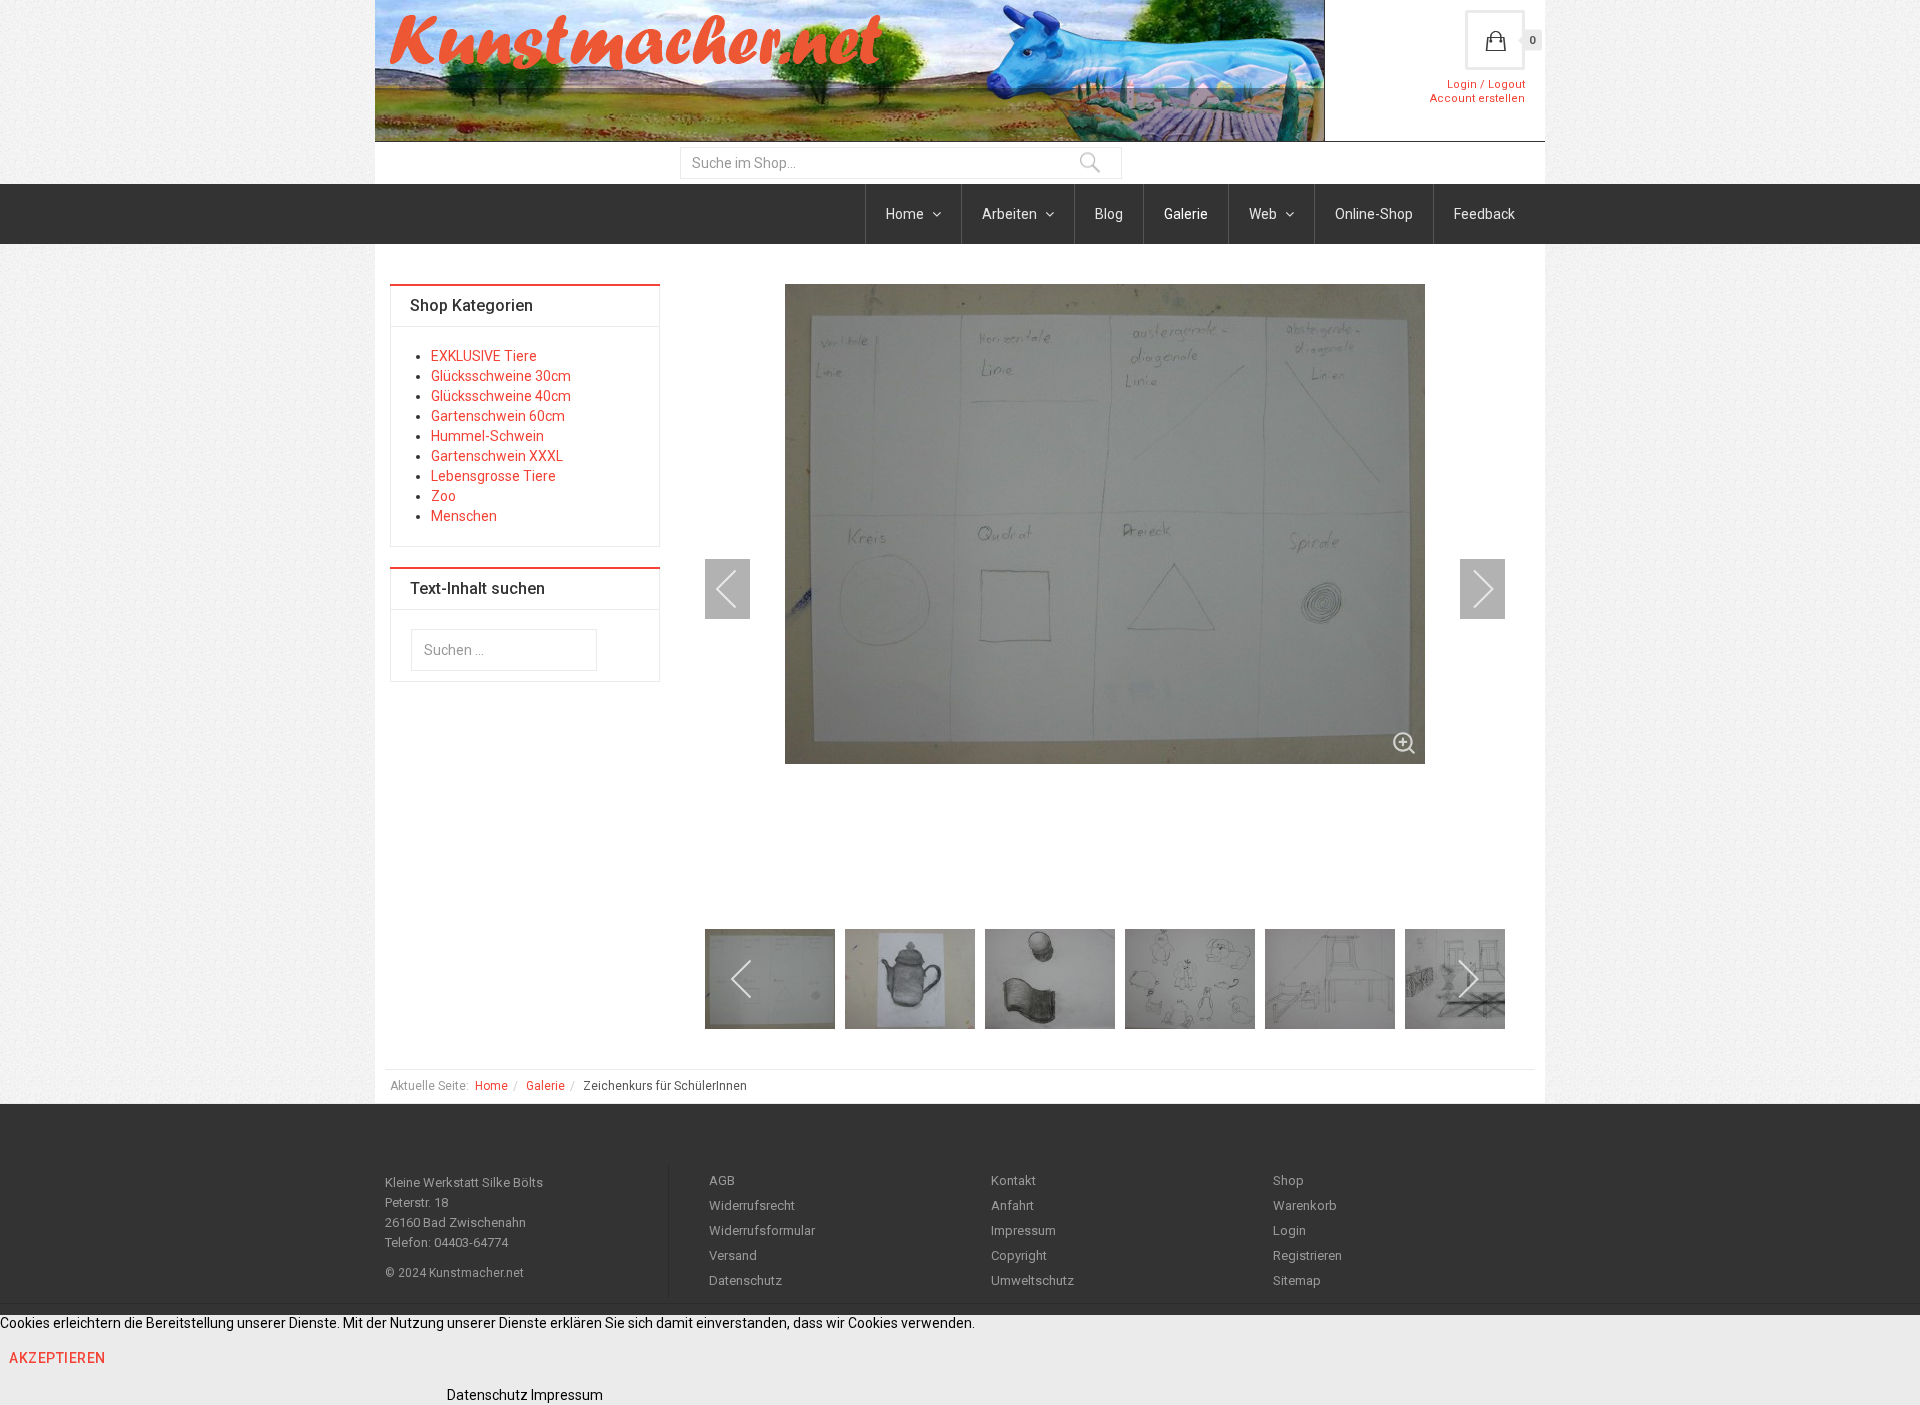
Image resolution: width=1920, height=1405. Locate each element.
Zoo (443, 496)
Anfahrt (1012, 1205)
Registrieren (1307, 1255)
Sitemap (1297, 1280)
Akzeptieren (57, 1358)
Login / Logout (1486, 84)
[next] (1470, 589)
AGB (722, 1180)
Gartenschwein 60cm (498, 416)
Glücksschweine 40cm (501, 396)
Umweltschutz (1032, 1280)
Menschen (464, 516)
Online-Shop (1374, 214)
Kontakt (1013, 1180)
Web (1264, 214)
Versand (733, 1255)
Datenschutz (745, 1280)
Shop (1288, 1180)
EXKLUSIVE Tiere (484, 356)
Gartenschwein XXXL (497, 456)
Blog (1109, 214)
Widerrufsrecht (752, 1205)
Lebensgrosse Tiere (493, 476)
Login (1289, 1230)
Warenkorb (1305, 1205)
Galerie (1186, 214)
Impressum (1023, 1230)
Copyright (1019, 1255)
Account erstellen (1477, 98)
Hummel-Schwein (487, 436)
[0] (1495, 40)
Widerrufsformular (762, 1230)
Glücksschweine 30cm (501, 376)
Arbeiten (1011, 214)
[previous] (740, 589)
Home (906, 214)
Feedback (1484, 214)
